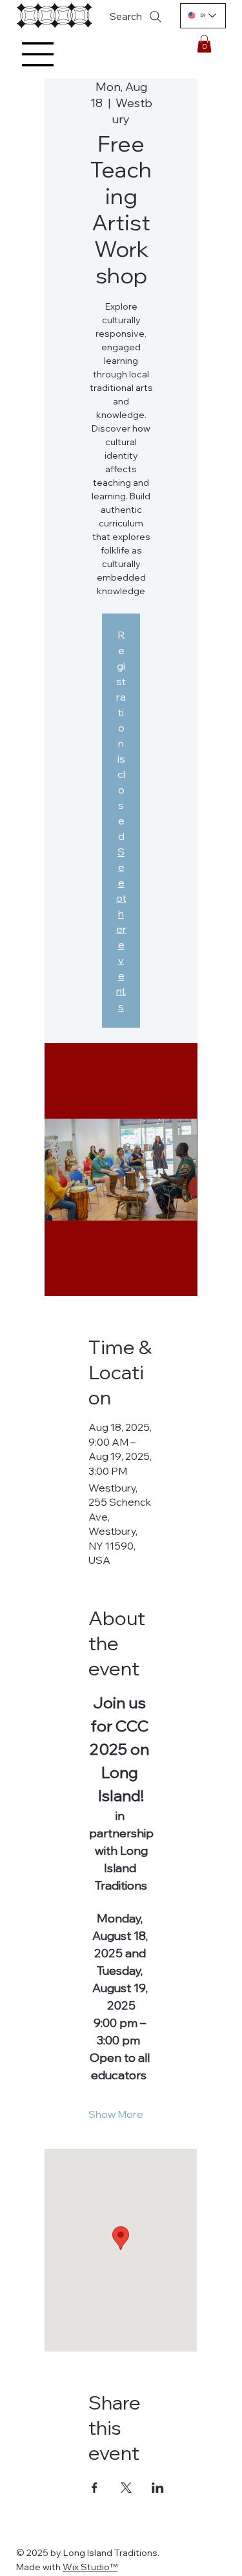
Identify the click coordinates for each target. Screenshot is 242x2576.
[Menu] (38, 54)
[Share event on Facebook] (95, 2488)
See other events (121, 929)
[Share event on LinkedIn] (158, 2488)
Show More (116, 2114)
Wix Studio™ (90, 2567)
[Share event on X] (126, 2488)
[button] (204, 44)
